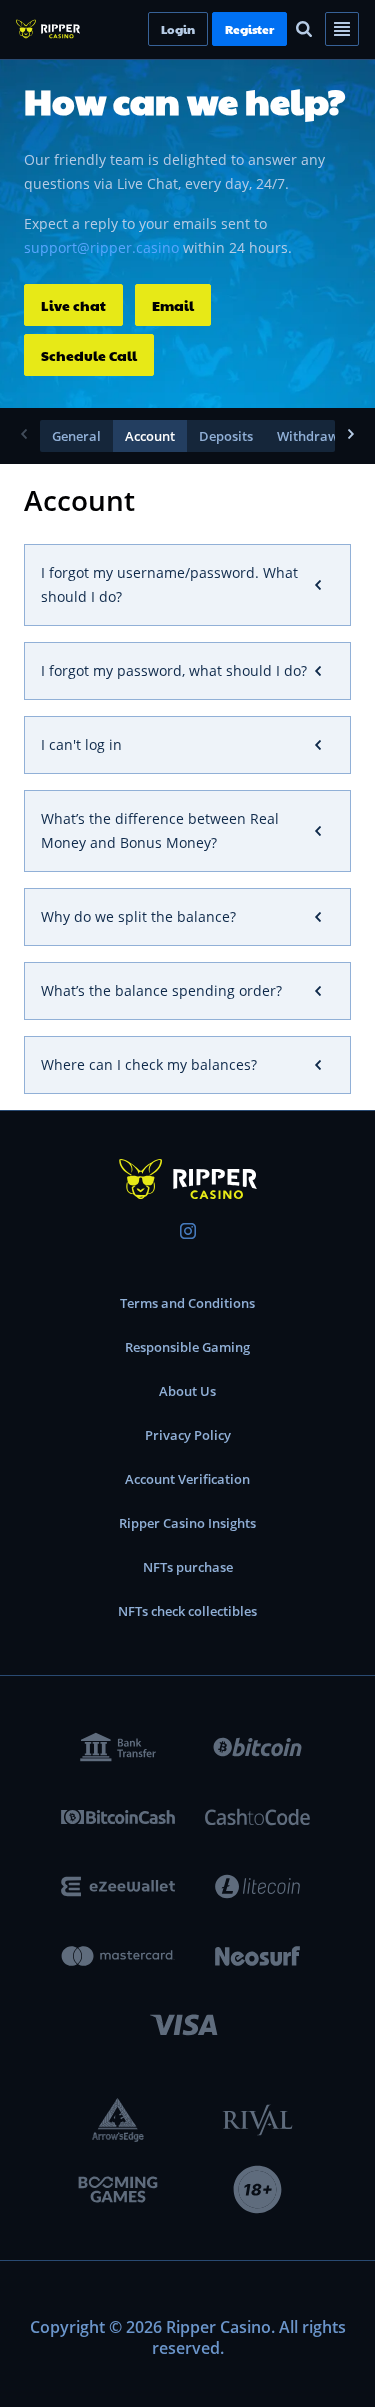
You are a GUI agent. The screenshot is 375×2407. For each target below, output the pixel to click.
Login (212, 29)
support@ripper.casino (101, 247)
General (76, 436)
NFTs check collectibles (187, 1611)
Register (283, 29)
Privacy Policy (188, 1435)
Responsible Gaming (187, 1347)
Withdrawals (317, 436)
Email (173, 305)
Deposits (226, 436)
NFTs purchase (188, 1567)
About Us (187, 1391)
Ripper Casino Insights (187, 1523)
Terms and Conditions (187, 1303)
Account (150, 436)
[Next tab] (351, 436)
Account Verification (187, 1479)
